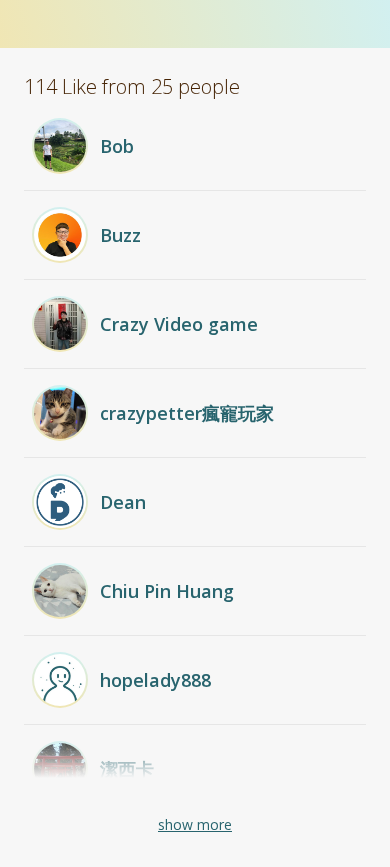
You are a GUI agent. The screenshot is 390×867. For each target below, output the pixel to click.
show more (195, 824)
